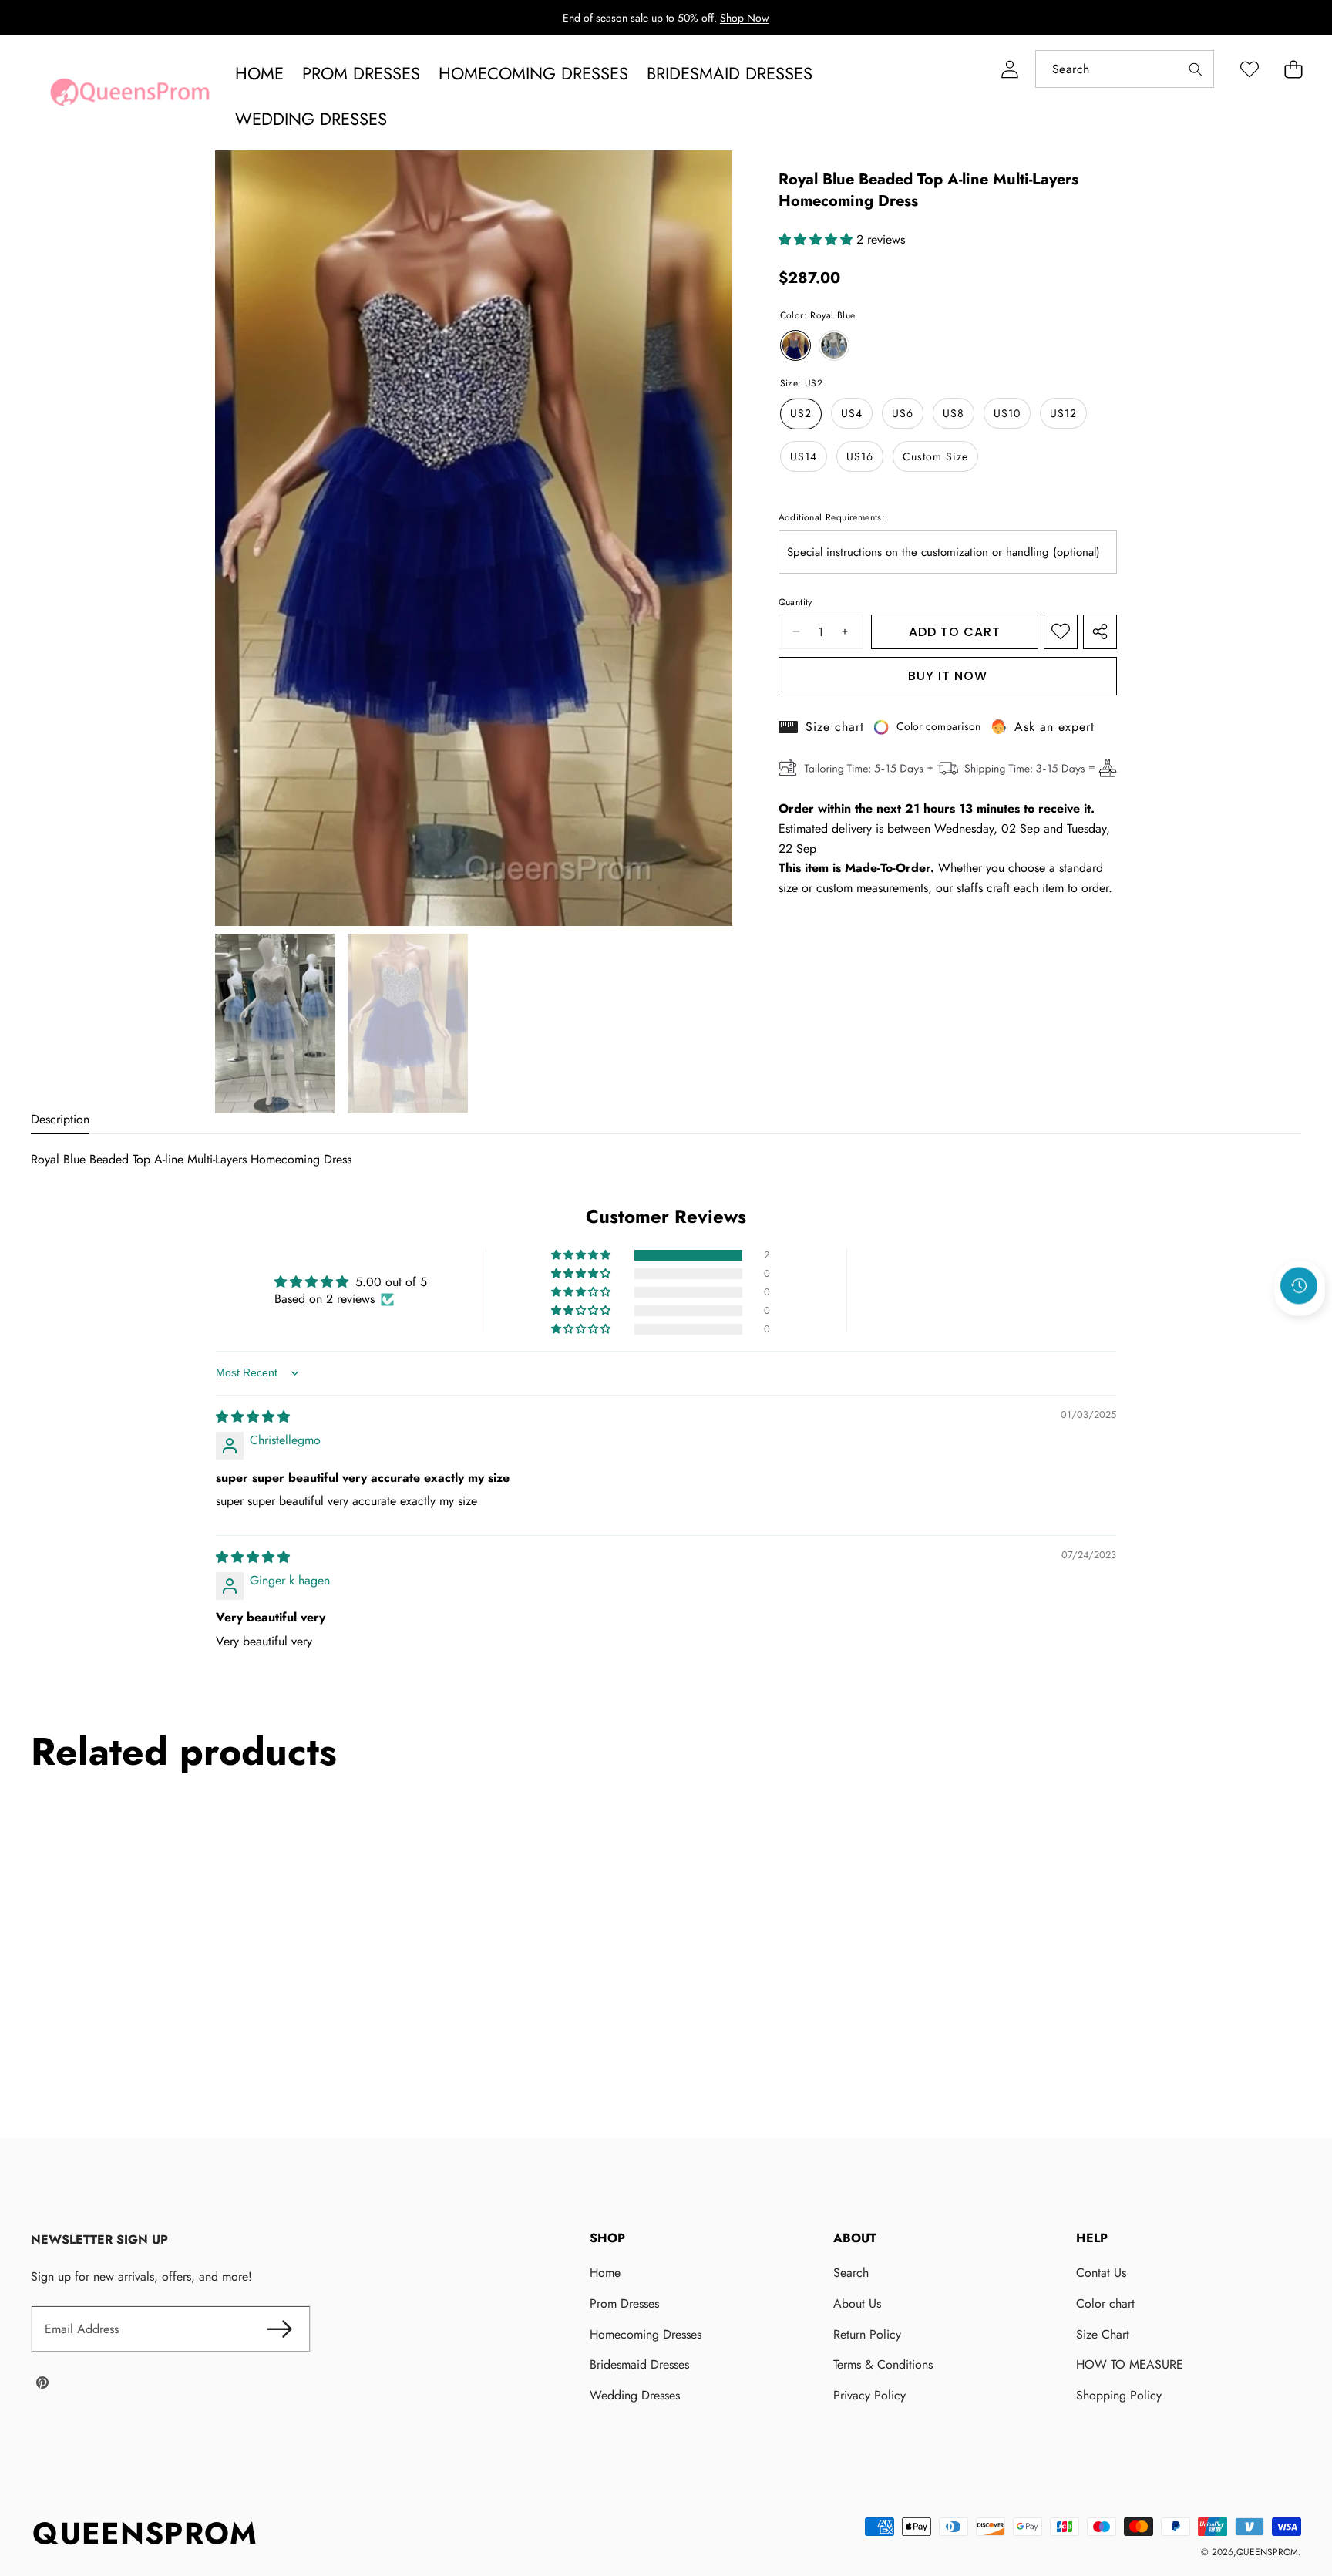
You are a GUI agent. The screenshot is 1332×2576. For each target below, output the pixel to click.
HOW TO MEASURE (1130, 2364)
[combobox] (1125, 69)
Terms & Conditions (883, 2364)
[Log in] (1009, 69)
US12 (1063, 414)
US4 (852, 414)
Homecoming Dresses (646, 2334)
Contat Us (1101, 2273)
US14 (804, 457)
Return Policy (867, 2334)
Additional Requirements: (832, 518)
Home (605, 2273)
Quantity (795, 602)
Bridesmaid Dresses (639, 2364)
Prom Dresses (624, 2303)
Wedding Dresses (635, 2395)
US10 (1007, 414)
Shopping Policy (1119, 2395)
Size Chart (1103, 2334)
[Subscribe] (280, 2329)
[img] (253, 1417)
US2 (801, 414)
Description (60, 1119)
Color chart (1105, 2303)
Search (851, 2273)
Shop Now (745, 18)
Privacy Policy (869, 2395)
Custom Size (935, 457)
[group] (275, 1024)
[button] (1293, 69)
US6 (903, 414)
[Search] (1195, 69)
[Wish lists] (1249, 69)
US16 (860, 457)
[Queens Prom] (129, 96)
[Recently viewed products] (1299, 1285)
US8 (954, 414)
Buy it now (948, 676)
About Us (857, 2303)
